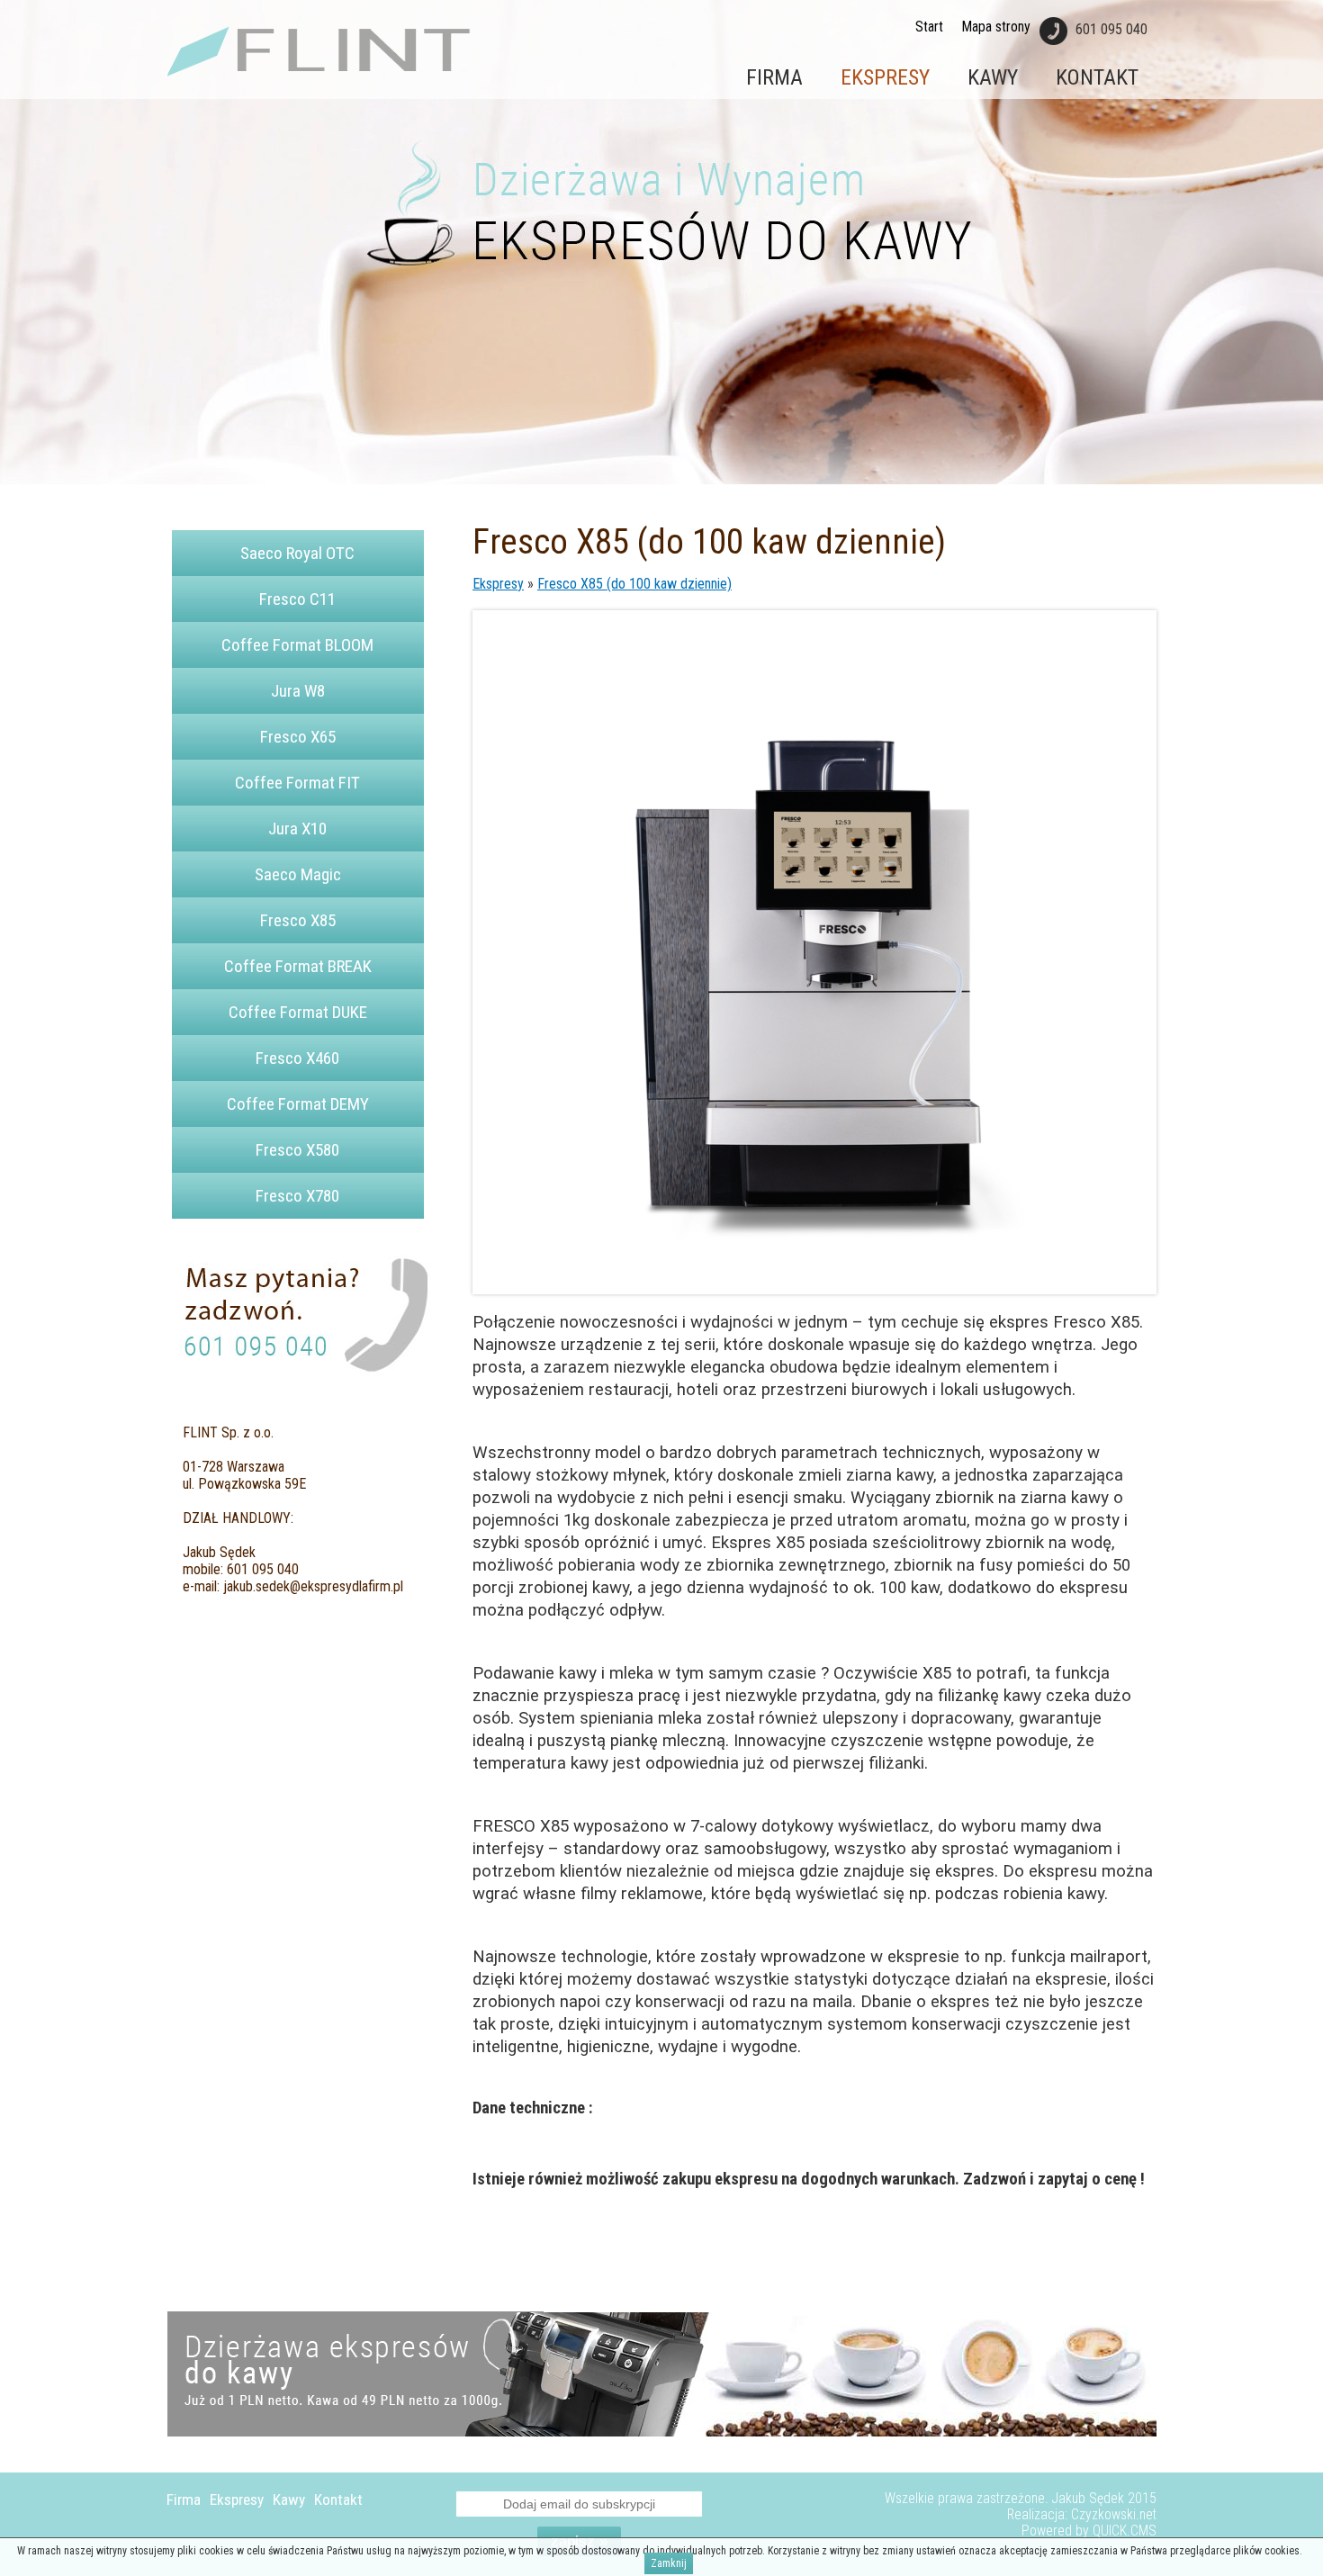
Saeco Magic (298, 874)
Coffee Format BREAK (298, 966)
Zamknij (669, 2563)
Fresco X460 (297, 1058)
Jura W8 (298, 691)
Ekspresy (885, 77)
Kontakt (1097, 77)
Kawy (993, 77)
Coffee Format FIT (297, 783)
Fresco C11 (297, 599)
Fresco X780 (297, 1196)
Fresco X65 (298, 737)
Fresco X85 (298, 920)
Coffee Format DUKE (298, 1012)
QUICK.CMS (1125, 2531)
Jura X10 (297, 829)
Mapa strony (996, 27)
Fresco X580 (297, 1150)
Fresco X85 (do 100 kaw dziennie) (634, 584)
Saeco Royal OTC (297, 553)
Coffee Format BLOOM (297, 645)
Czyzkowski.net (1114, 2515)
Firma (774, 77)
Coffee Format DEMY (298, 1104)
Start (929, 27)
